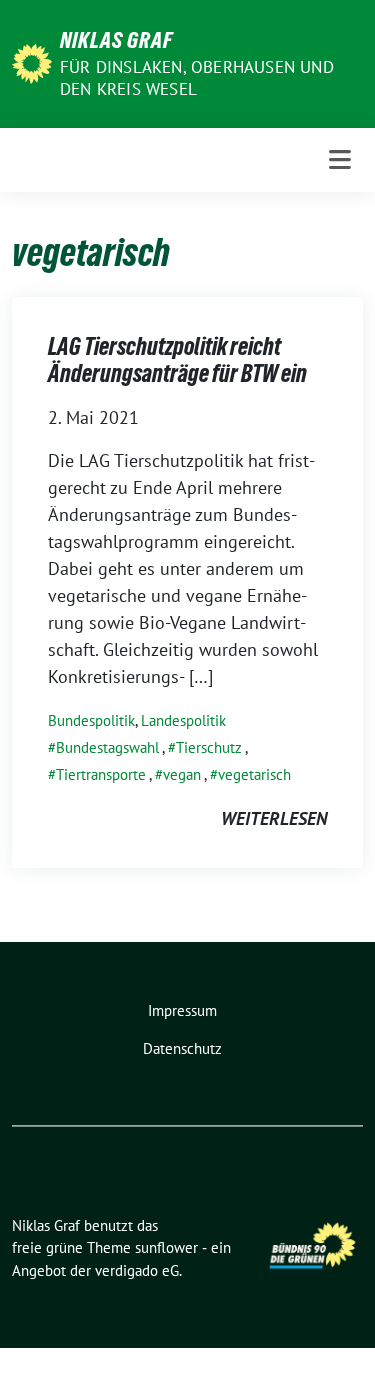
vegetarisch (254, 774)
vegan (182, 774)
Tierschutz (209, 747)
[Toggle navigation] (340, 160)
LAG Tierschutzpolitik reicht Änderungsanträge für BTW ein (177, 360)
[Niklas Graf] (32, 61)
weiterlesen (274, 818)
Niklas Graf (116, 40)
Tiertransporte (101, 774)
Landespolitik (183, 720)
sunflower (166, 1247)
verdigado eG (137, 1270)
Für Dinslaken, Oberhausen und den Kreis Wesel (197, 78)
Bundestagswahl (107, 747)
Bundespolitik (91, 720)
